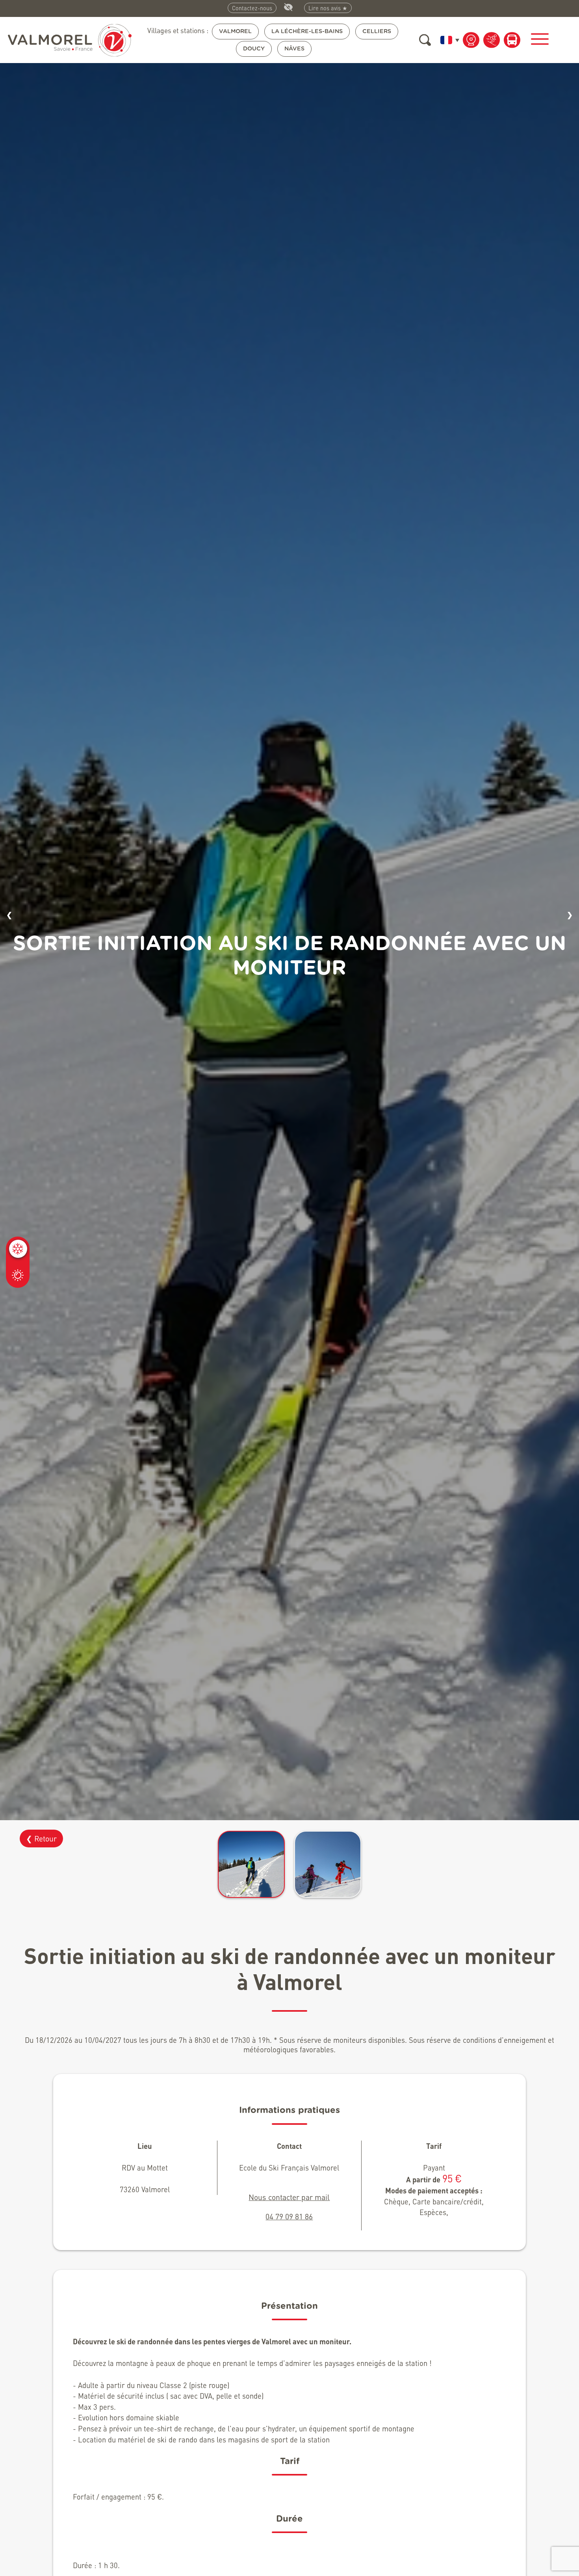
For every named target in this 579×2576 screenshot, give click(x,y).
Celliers (377, 31)
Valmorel (235, 31)
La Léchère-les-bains (307, 31)
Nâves (294, 49)
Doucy (254, 49)
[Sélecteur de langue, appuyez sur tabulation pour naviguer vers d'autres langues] (448, 40)
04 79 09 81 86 (289, 2216)
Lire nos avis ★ (328, 8)
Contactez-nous (252, 8)
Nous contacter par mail (289, 2197)
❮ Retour (41, 1839)
